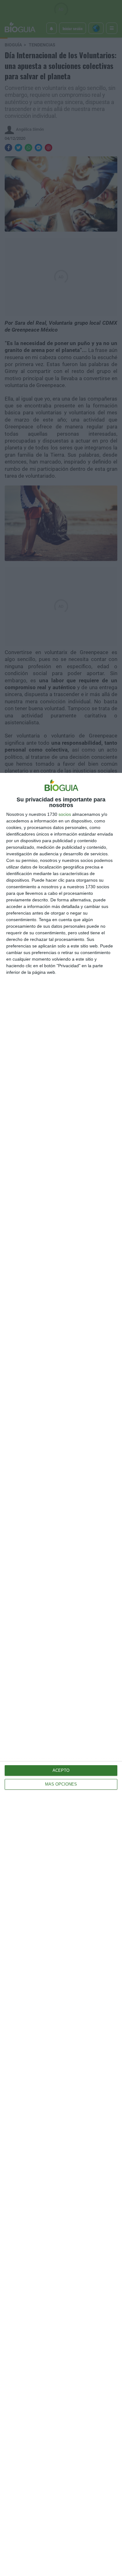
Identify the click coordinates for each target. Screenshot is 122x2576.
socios (65, 814)
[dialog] (61, 1674)
